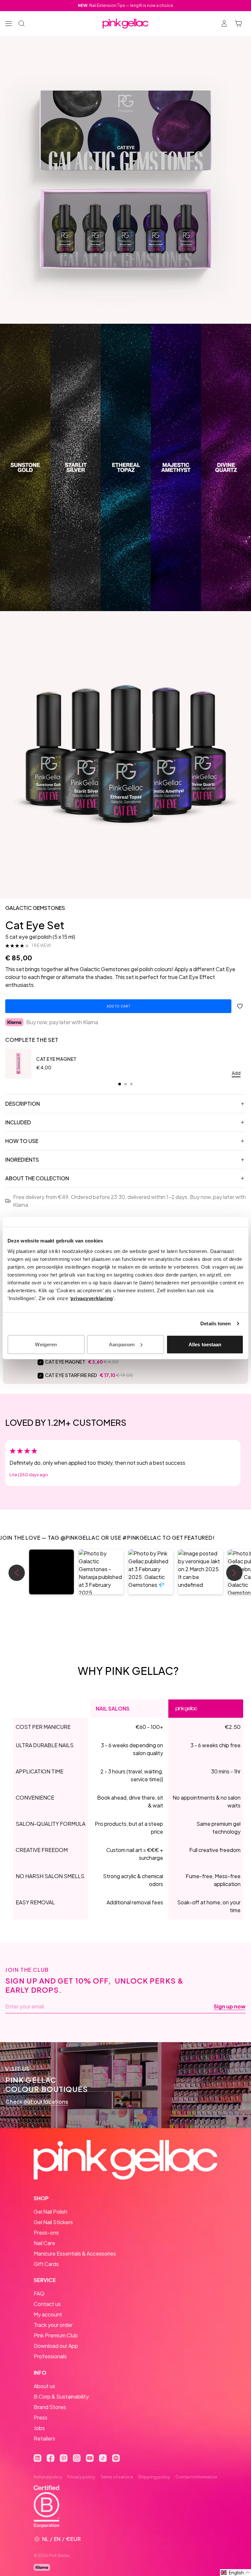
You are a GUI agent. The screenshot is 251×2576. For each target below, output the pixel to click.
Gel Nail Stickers (53, 2222)
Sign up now (230, 2006)
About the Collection (37, 1178)
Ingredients (22, 1160)
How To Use (22, 1141)
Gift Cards (46, 2264)
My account (48, 2314)
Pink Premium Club (56, 2335)
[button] (51, 1572)
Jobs (39, 2428)
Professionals (50, 2356)
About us (44, 2386)
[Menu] (8, 24)
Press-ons (46, 2232)
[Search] (22, 24)
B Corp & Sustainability (61, 2396)
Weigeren (46, 1344)
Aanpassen (122, 1344)
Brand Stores (50, 2407)
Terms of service (117, 2477)
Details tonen (216, 1324)
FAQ (39, 2293)
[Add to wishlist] (240, 1006)
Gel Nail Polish (50, 2212)
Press (41, 2417)
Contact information (196, 2477)
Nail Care (44, 2243)
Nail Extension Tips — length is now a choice (125, 5)
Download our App (56, 2346)
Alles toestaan (205, 1344)
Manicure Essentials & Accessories (75, 2253)
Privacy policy (81, 2477)
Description (23, 1104)
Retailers (44, 2438)
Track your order (53, 2325)
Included (18, 1122)
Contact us (47, 2304)
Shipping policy (154, 2477)
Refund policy (48, 2477)
